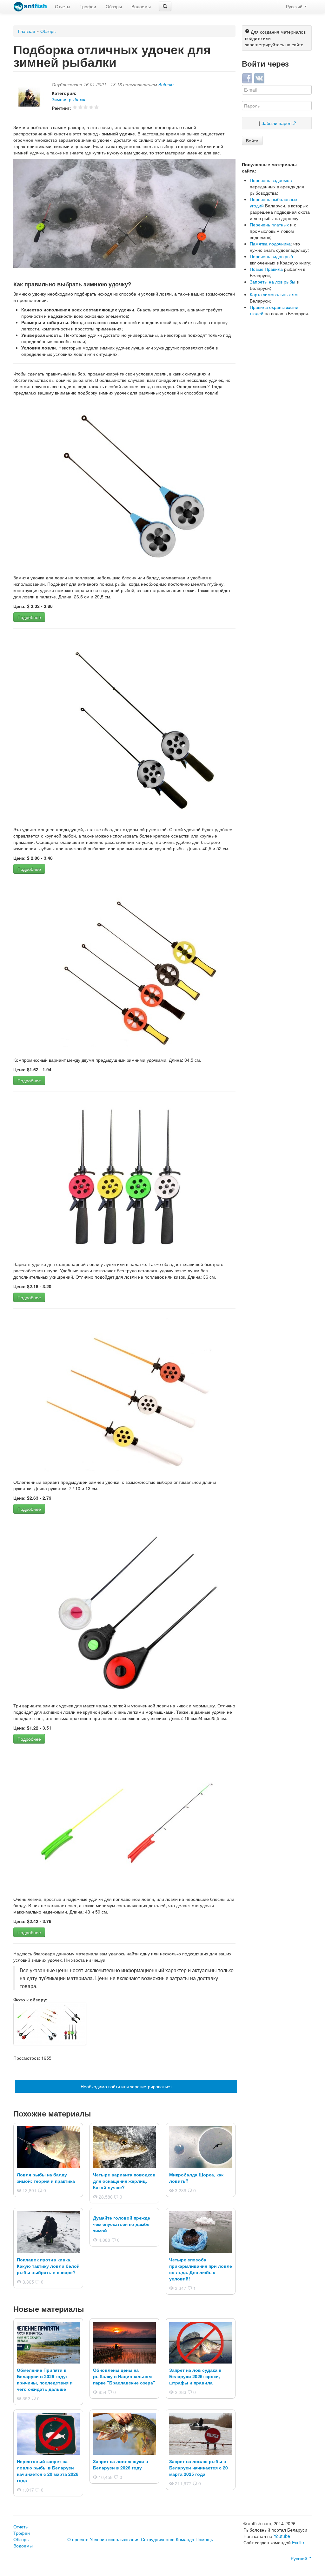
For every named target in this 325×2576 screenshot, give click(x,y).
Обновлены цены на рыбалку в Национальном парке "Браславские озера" (124, 2376)
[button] (165, 6)
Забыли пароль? (279, 123)
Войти (252, 140)
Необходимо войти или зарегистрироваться (126, 2086)
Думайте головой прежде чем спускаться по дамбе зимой (122, 2224)
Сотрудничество (158, 2539)
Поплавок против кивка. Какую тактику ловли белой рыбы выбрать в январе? (48, 2266)
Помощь (204, 2539)
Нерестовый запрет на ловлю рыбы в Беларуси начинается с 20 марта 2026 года (48, 2471)
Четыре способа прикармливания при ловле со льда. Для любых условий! (201, 2269)
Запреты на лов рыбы (272, 282)
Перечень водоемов (271, 180)
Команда (185, 2539)
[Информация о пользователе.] (33, 100)
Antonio (166, 84)
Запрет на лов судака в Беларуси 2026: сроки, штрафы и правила (195, 2376)
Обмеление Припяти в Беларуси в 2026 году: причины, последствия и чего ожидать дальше (45, 2379)
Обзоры (114, 6)
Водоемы (141, 6)
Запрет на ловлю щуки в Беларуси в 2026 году (121, 2464)
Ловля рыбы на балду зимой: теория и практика (46, 2178)
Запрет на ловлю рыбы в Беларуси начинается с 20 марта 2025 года (199, 2468)
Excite (298, 2542)
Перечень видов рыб (271, 256)
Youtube (282, 2536)
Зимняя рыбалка (69, 99)
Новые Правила (266, 269)
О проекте (78, 2539)
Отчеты (63, 6)
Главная (27, 31)
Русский (295, 6)
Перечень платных (269, 225)
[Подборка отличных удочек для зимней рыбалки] (50, 2023)
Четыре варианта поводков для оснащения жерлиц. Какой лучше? (124, 2181)
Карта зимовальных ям (274, 294)
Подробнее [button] (29, 617)
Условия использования (115, 2539)
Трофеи (88, 6)
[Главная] (30, 7)
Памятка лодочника (270, 244)
